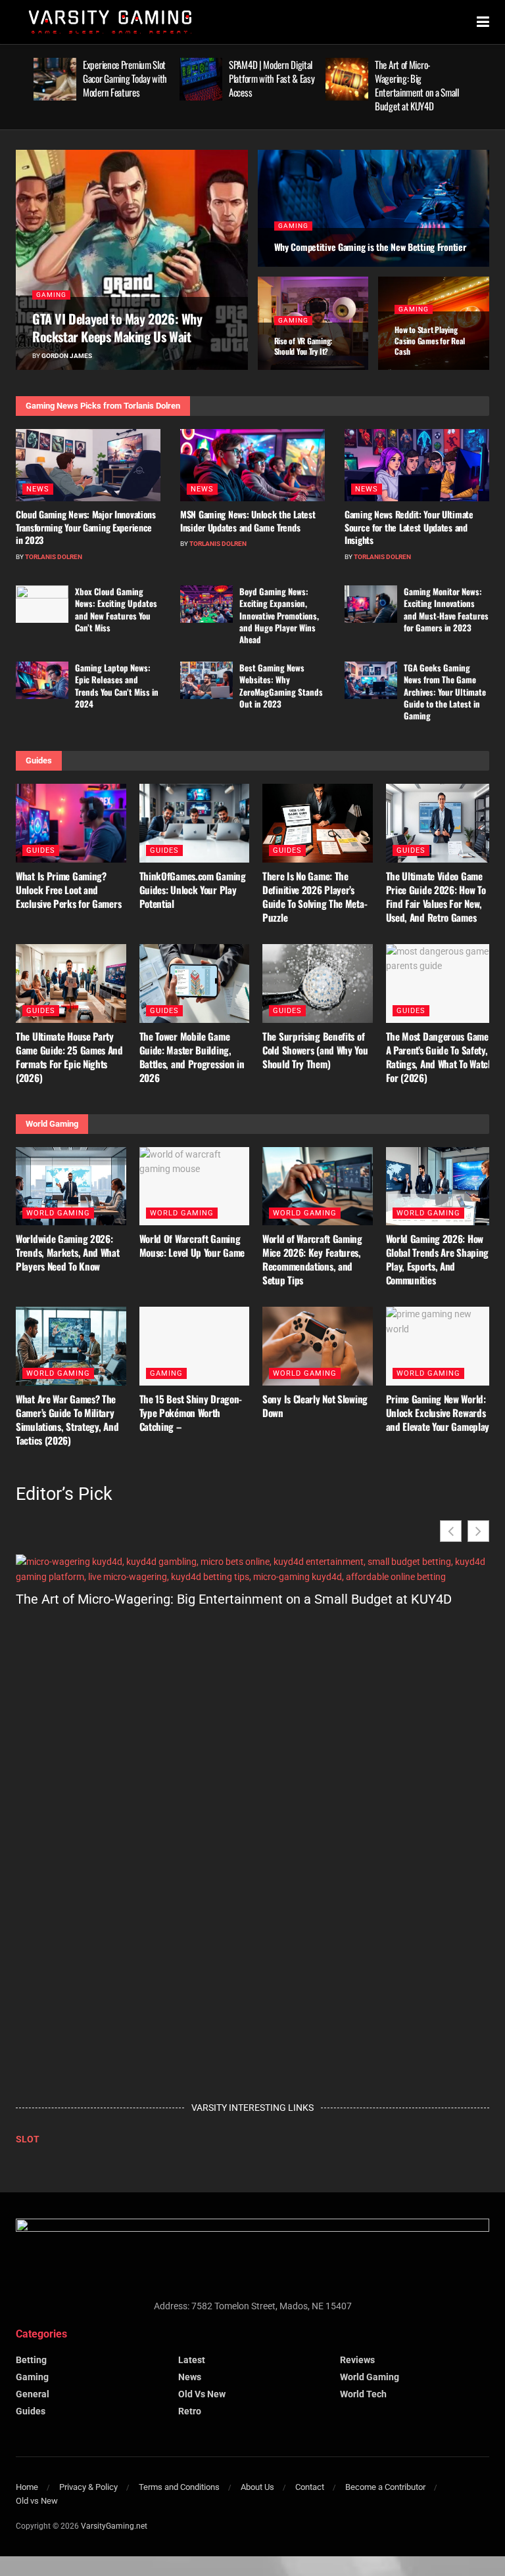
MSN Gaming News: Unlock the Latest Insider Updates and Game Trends (248, 521)
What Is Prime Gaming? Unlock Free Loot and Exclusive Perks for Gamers (68, 890)
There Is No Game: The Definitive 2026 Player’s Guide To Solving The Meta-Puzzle (315, 896)
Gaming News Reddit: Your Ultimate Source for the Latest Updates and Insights (409, 527)
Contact (310, 2486)
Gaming (51, 295)
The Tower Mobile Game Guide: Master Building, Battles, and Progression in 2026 (192, 1057)
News (38, 489)
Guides (41, 850)
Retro (190, 2411)
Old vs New (202, 2394)
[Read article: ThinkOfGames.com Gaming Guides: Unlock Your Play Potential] (195, 823)
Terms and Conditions (179, 2486)
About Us (257, 2486)
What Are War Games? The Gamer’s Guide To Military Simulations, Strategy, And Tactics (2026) (67, 1419)
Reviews (357, 2360)
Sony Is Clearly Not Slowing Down (315, 1406)
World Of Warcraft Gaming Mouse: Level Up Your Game (192, 1245)
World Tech (363, 2394)
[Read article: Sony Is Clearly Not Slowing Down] (318, 1346)
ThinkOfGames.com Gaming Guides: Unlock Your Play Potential (193, 890)
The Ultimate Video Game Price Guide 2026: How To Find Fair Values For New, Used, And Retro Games (436, 896)
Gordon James (67, 356)
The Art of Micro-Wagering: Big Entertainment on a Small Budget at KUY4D (417, 85)
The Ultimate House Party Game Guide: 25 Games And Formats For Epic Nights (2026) (69, 1057)
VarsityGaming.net (114, 2525)
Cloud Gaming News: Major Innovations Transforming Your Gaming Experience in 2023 (86, 527)
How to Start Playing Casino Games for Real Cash (430, 340)
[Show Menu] (483, 22)
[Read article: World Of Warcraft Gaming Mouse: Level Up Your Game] (195, 1186)
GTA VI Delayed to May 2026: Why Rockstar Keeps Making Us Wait (117, 328)
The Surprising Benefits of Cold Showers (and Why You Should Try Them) (315, 1050)
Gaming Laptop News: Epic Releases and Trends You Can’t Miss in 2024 (117, 686)
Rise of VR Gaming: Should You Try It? (303, 346)
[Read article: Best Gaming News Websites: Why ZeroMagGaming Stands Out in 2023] (206, 680)
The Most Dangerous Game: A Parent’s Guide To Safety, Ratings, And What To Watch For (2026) (440, 1057)
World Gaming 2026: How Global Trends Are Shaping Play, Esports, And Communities (438, 1259)
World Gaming (58, 1213)
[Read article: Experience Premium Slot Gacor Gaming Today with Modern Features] (55, 79)
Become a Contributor (385, 2486)
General (33, 2394)
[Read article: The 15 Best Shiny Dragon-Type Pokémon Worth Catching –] (195, 1346)
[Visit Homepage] (110, 22)
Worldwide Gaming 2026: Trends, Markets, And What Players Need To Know (68, 1252)
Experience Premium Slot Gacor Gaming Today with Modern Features (125, 78)
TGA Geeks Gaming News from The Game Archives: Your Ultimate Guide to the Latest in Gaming (445, 691)
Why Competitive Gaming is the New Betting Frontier (370, 247)
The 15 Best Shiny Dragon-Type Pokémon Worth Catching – (191, 1412)
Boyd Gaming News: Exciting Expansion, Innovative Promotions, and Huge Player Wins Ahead (279, 615)
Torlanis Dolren (54, 557)
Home (27, 2486)
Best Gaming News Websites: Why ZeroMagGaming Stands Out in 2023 (281, 686)
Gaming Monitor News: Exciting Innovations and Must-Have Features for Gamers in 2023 (446, 609)
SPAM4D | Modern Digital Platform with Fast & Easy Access (272, 78)
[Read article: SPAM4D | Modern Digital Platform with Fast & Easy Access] (201, 79)
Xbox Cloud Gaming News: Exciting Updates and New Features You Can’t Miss (116, 609)
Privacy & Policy (88, 2486)
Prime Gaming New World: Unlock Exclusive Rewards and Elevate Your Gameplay (438, 1412)
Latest (192, 2360)
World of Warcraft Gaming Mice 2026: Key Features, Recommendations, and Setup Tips (312, 1259)
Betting (31, 2360)
